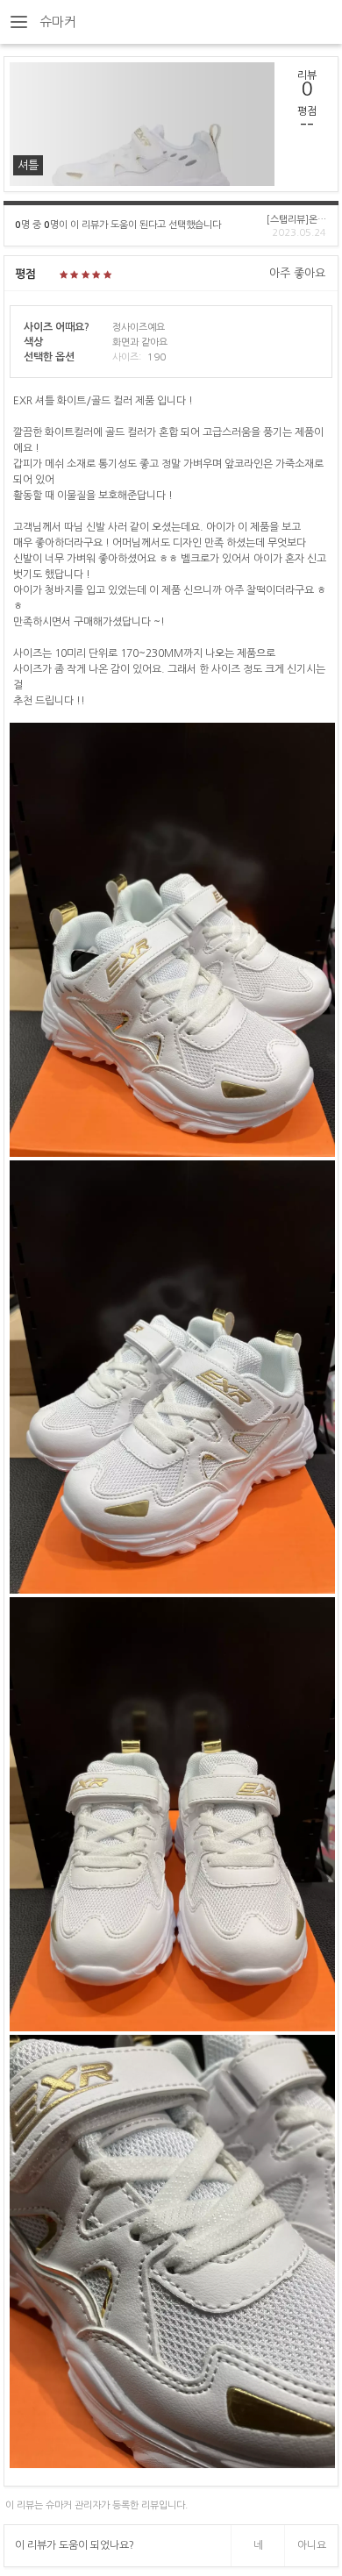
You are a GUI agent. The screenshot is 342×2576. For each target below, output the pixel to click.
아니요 (312, 2545)
